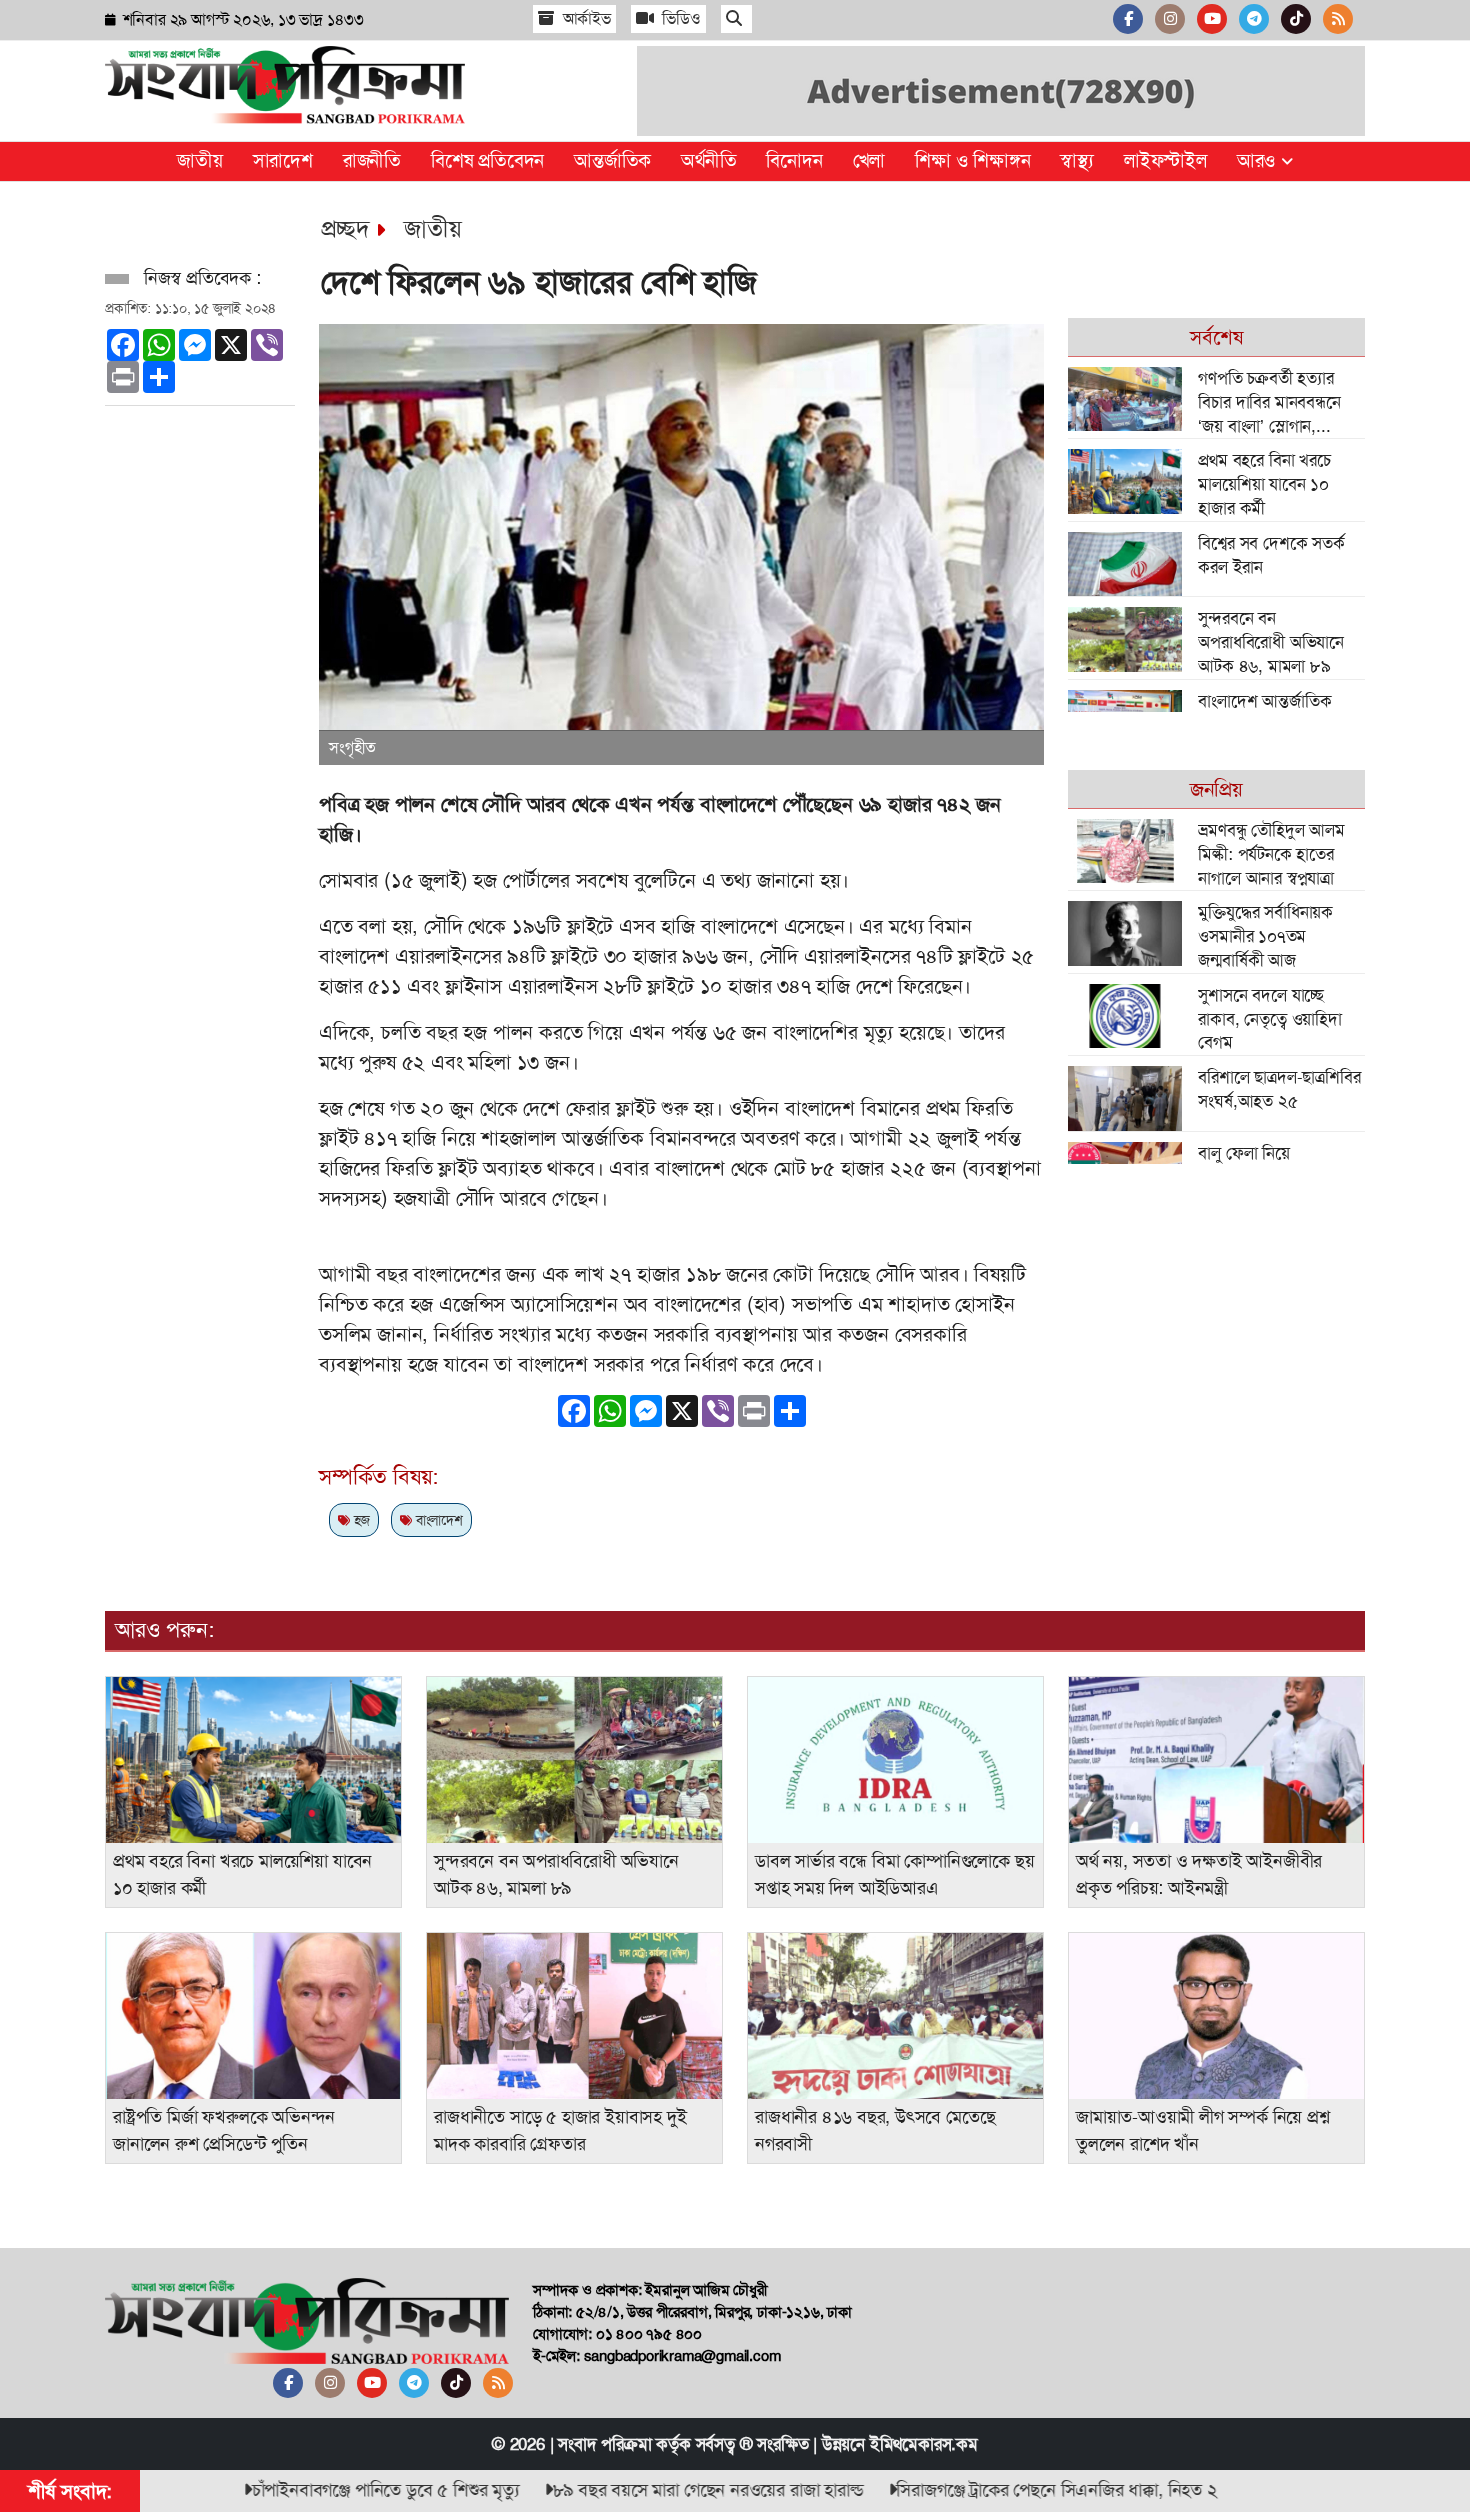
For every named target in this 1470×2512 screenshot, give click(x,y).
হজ (360, 1520)
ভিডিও (680, 18)
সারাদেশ (283, 160)
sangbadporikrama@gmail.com (682, 2356)
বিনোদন (794, 160)
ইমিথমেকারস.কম (924, 2444)
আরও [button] (1259, 160)
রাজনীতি (372, 160)
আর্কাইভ (585, 18)
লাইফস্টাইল (1165, 160)
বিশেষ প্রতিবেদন (487, 160)
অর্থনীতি (708, 160)
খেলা (869, 160)
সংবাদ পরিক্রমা (604, 2444)
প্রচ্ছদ (345, 229)
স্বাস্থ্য (1077, 160)
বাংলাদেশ (437, 1520)
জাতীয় (199, 160)
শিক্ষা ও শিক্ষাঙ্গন (972, 160)
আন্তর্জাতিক (612, 160)
